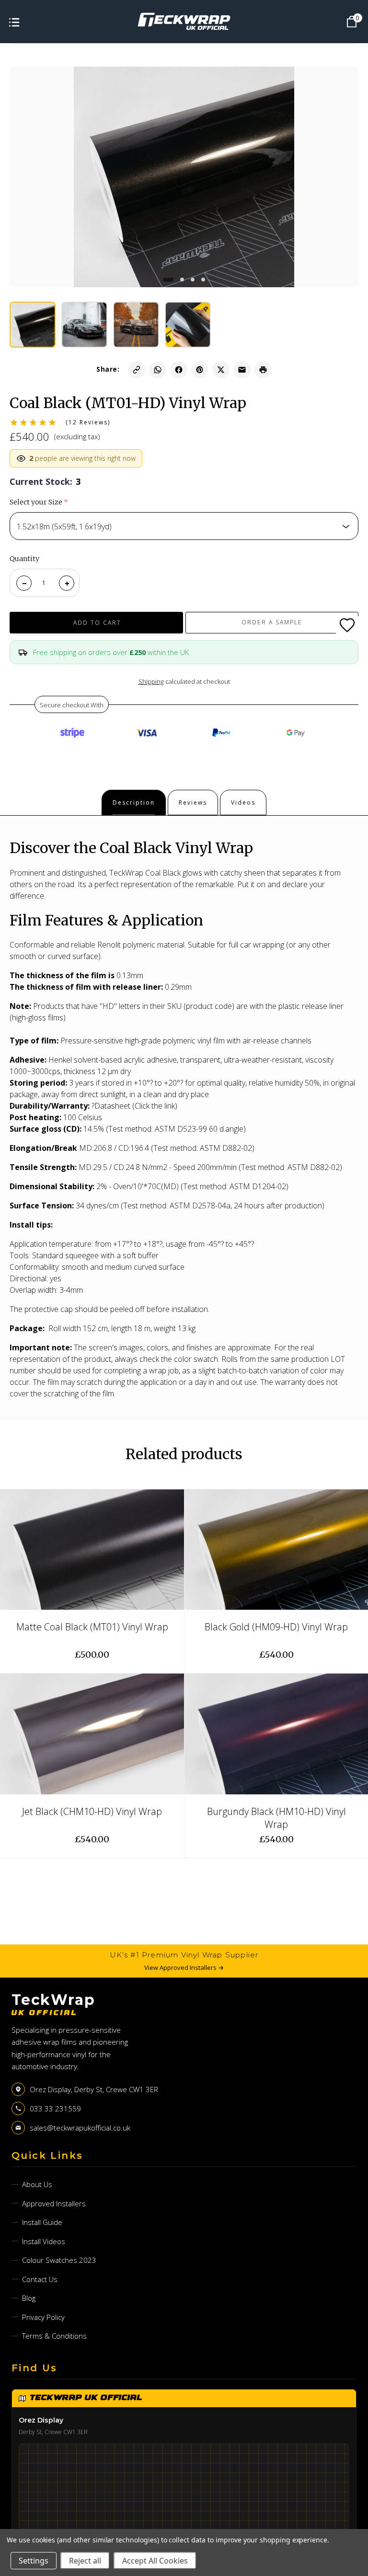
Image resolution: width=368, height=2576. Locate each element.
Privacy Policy (43, 2317)
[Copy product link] (137, 370)
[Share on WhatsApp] (158, 370)
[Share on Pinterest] (200, 370)
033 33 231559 (55, 2108)
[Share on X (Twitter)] (221, 370)
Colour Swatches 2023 (59, 2260)
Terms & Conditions (54, 2336)
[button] (168, 280)
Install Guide (42, 2222)
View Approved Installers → (184, 1967)
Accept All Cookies (155, 2561)
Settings (34, 2561)
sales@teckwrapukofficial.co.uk (80, 2128)
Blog (29, 2298)
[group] (33, 325)
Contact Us (40, 2279)
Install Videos (44, 2241)
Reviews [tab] (193, 802)
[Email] (242, 370)
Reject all (85, 2561)
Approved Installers (54, 2203)
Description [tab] (134, 802)
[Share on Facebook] (179, 370)
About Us (37, 2184)
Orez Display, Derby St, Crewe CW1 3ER (94, 2089)
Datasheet (112, 1106)
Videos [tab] (243, 802)
